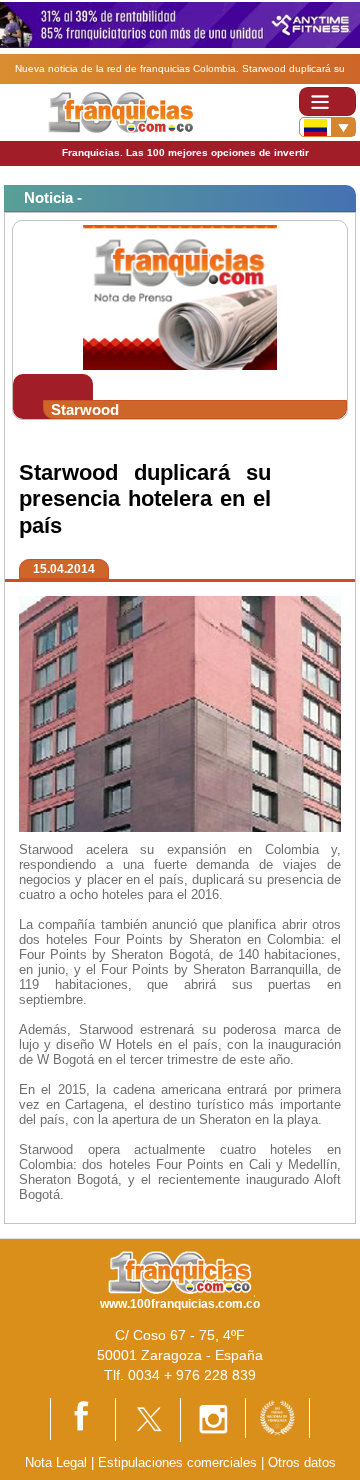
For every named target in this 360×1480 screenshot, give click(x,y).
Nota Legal (56, 1462)
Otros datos (302, 1462)
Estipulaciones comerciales (179, 1462)
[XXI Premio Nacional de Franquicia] (277, 1416)
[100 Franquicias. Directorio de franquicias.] (120, 111)
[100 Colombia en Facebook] (83, 1418)
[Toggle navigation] (327, 101)
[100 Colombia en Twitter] (148, 1418)
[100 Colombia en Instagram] (213, 1418)
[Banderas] (327, 127)
